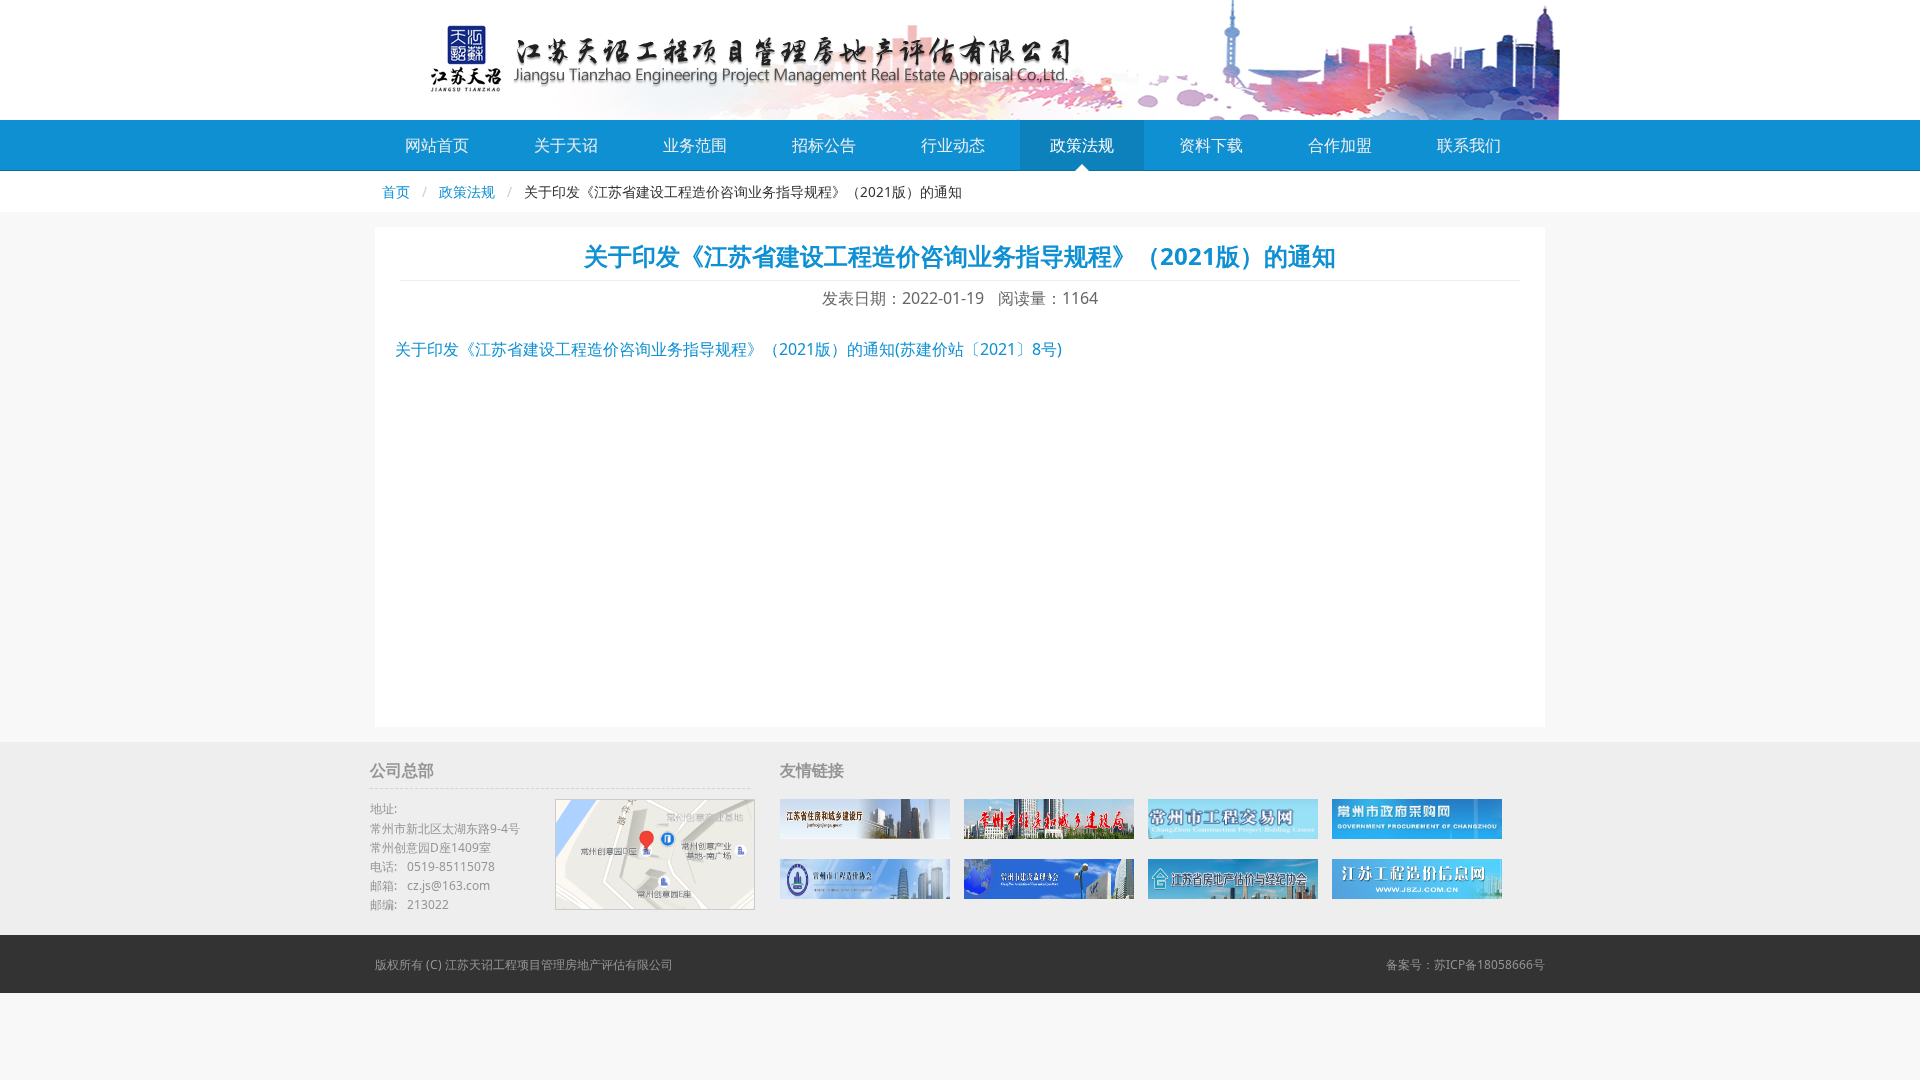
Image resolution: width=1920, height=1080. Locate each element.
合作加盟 (1340, 145)
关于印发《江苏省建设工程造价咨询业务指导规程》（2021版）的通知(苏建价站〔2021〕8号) (728, 349)
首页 (396, 191)
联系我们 (1469, 145)
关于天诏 (566, 145)
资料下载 (1211, 145)
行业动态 (953, 145)
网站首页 (437, 145)
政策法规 (1082, 145)
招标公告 (824, 145)
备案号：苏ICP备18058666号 (1465, 964)
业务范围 (695, 145)
